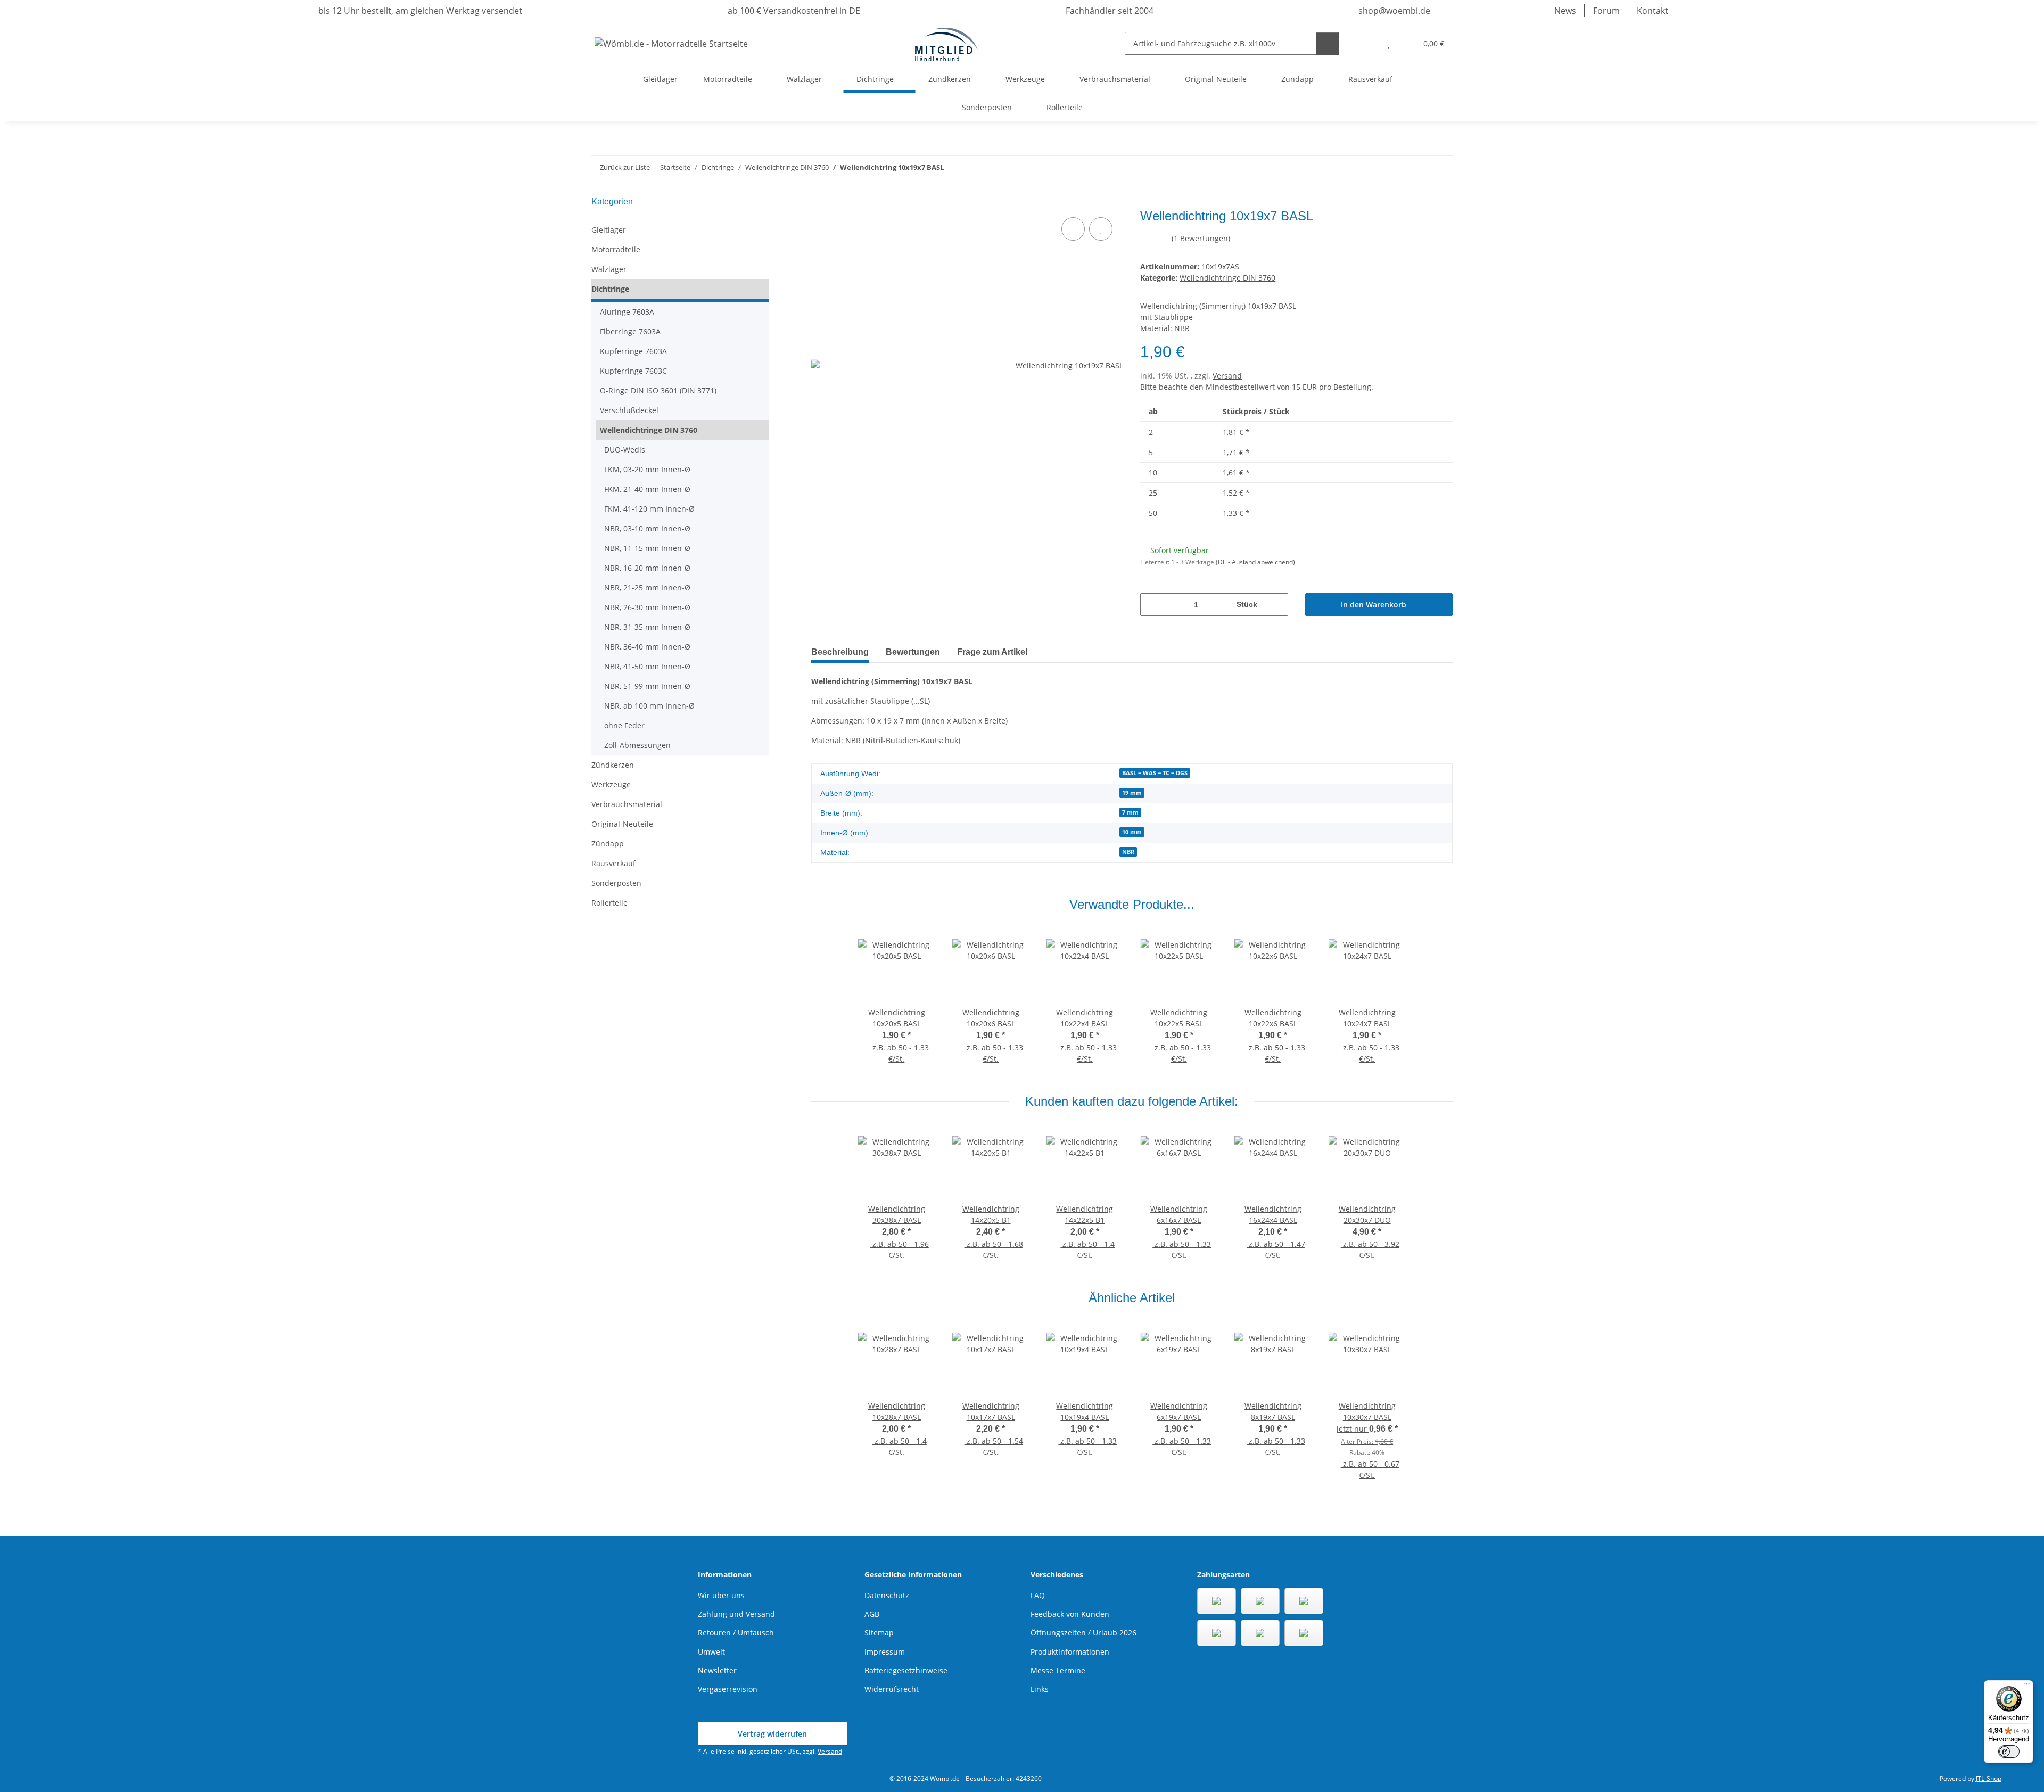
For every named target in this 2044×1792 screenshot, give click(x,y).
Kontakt (1652, 11)
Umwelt (711, 1652)
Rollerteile (609, 903)
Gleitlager (609, 230)
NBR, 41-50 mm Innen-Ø (647, 666)
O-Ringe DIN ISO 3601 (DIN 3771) (658, 391)
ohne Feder (624, 725)
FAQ (1038, 1595)
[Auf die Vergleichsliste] (1073, 229)
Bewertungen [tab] (913, 652)
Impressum (885, 1652)
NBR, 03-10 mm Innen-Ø (647, 528)
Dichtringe (610, 289)
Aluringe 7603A (627, 312)
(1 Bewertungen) (1201, 238)
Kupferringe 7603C (633, 371)
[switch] (2009, 1752)
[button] (1367, 43)
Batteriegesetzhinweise (906, 1670)
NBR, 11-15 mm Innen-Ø (647, 548)
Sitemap (879, 1633)
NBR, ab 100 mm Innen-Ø (649, 706)
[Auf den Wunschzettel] (1101, 229)
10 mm (1132, 832)
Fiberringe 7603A (630, 331)
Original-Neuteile (622, 824)
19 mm (1132, 793)
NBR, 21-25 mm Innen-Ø (647, 587)
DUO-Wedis (625, 450)
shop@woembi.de (1393, 11)
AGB (872, 1614)
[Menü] (2027, 1687)
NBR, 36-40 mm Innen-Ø (647, 647)
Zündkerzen (613, 765)
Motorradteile (616, 249)
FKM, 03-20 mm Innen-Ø (647, 469)
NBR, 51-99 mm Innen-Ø (647, 686)
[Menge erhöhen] (1276, 605)
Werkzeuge (611, 784)
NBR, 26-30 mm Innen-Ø (647, 607)
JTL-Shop (1989, 1778)
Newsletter (717, 1670)
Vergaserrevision (728, 1689)
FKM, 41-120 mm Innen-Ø (649, 509)
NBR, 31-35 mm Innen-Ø (647, 627)
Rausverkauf (613, 863)
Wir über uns (721, 1595)
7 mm (1130, 812)
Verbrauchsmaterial (627, 804)
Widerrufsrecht (892, 1689)
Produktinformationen (1070, 1652)
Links (1040, 1689)
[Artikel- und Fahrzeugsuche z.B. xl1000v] (1327, 43)
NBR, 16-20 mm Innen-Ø (647, 568)
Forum (1606, 11)
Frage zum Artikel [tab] (992, 652)
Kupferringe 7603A (633, 351)
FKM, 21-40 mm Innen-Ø (647, 489)
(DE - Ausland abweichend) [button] (1255, 562)
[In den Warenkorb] (820, 203)
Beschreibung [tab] (840, 652)
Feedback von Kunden (1070, 1614)
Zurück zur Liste (625, 167)
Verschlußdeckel (629, 410)
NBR (1128, 852)
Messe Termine (1058, 1670)
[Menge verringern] (1152, 605)
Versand (1227, 376)
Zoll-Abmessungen (637, 745)
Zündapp (608, 844)
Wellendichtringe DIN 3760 (1227, 278)
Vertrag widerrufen (772, 1734)
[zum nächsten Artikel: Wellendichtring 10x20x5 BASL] (1441, 167)
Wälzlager (609, 269)
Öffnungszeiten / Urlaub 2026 (1083, 1633)
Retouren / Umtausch (736, 1633)
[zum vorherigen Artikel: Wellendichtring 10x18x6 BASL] (1418, 167)
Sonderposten (616, 883)
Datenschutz (887, 1595)
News (1565, 11)
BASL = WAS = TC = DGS (1155, 773)
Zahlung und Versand (736, 1614)
